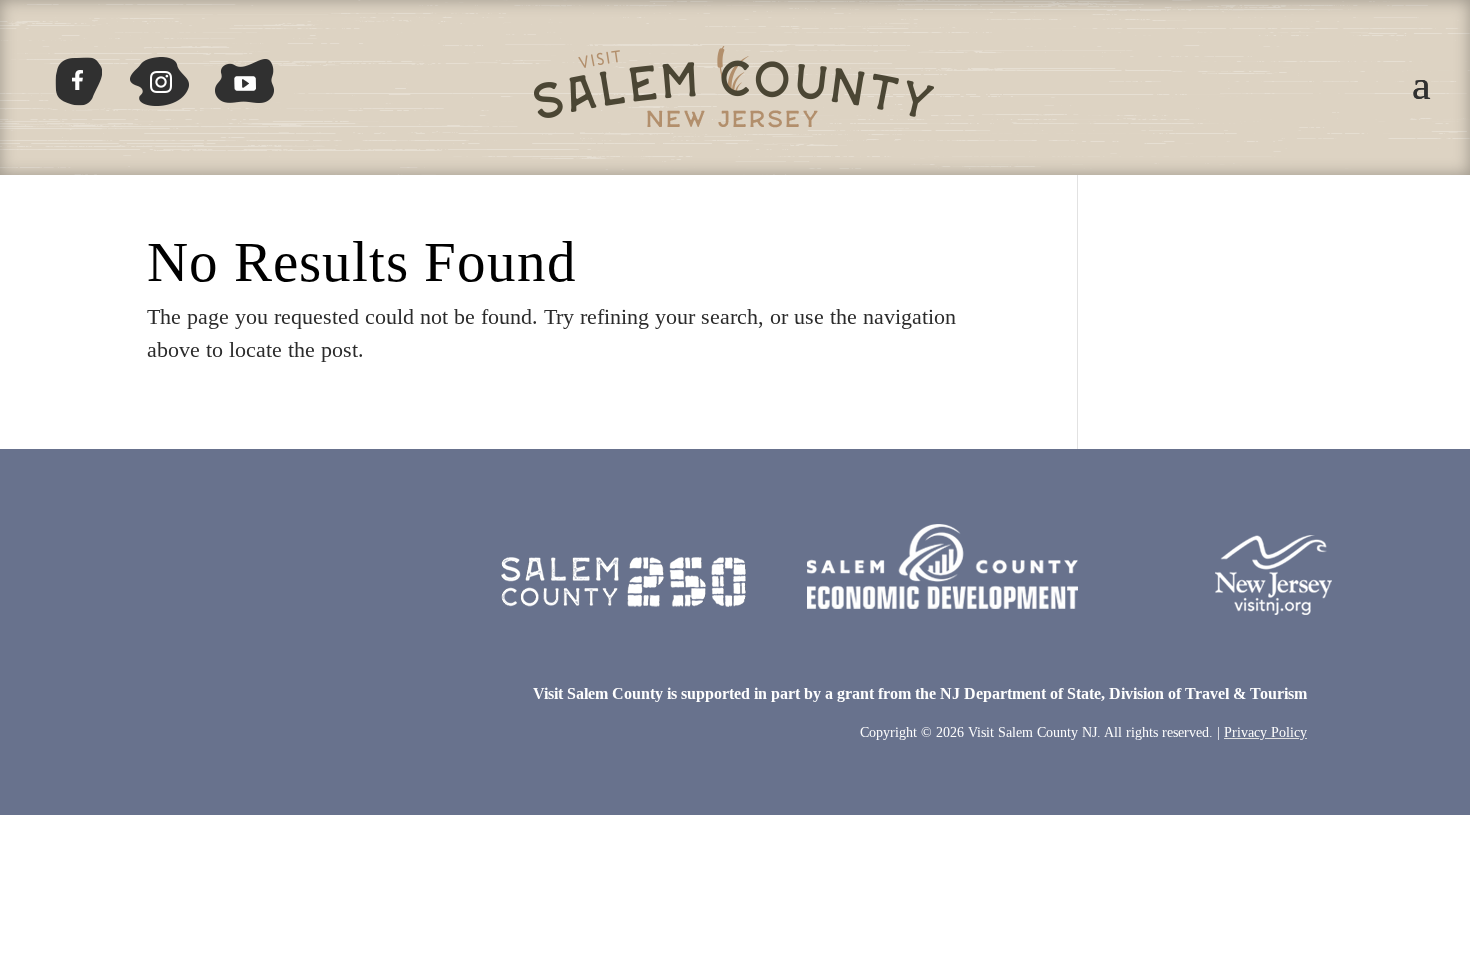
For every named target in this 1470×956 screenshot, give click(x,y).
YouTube (245, 73)
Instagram (157, 73)
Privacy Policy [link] (1265, 732)
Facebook (87, 73)
